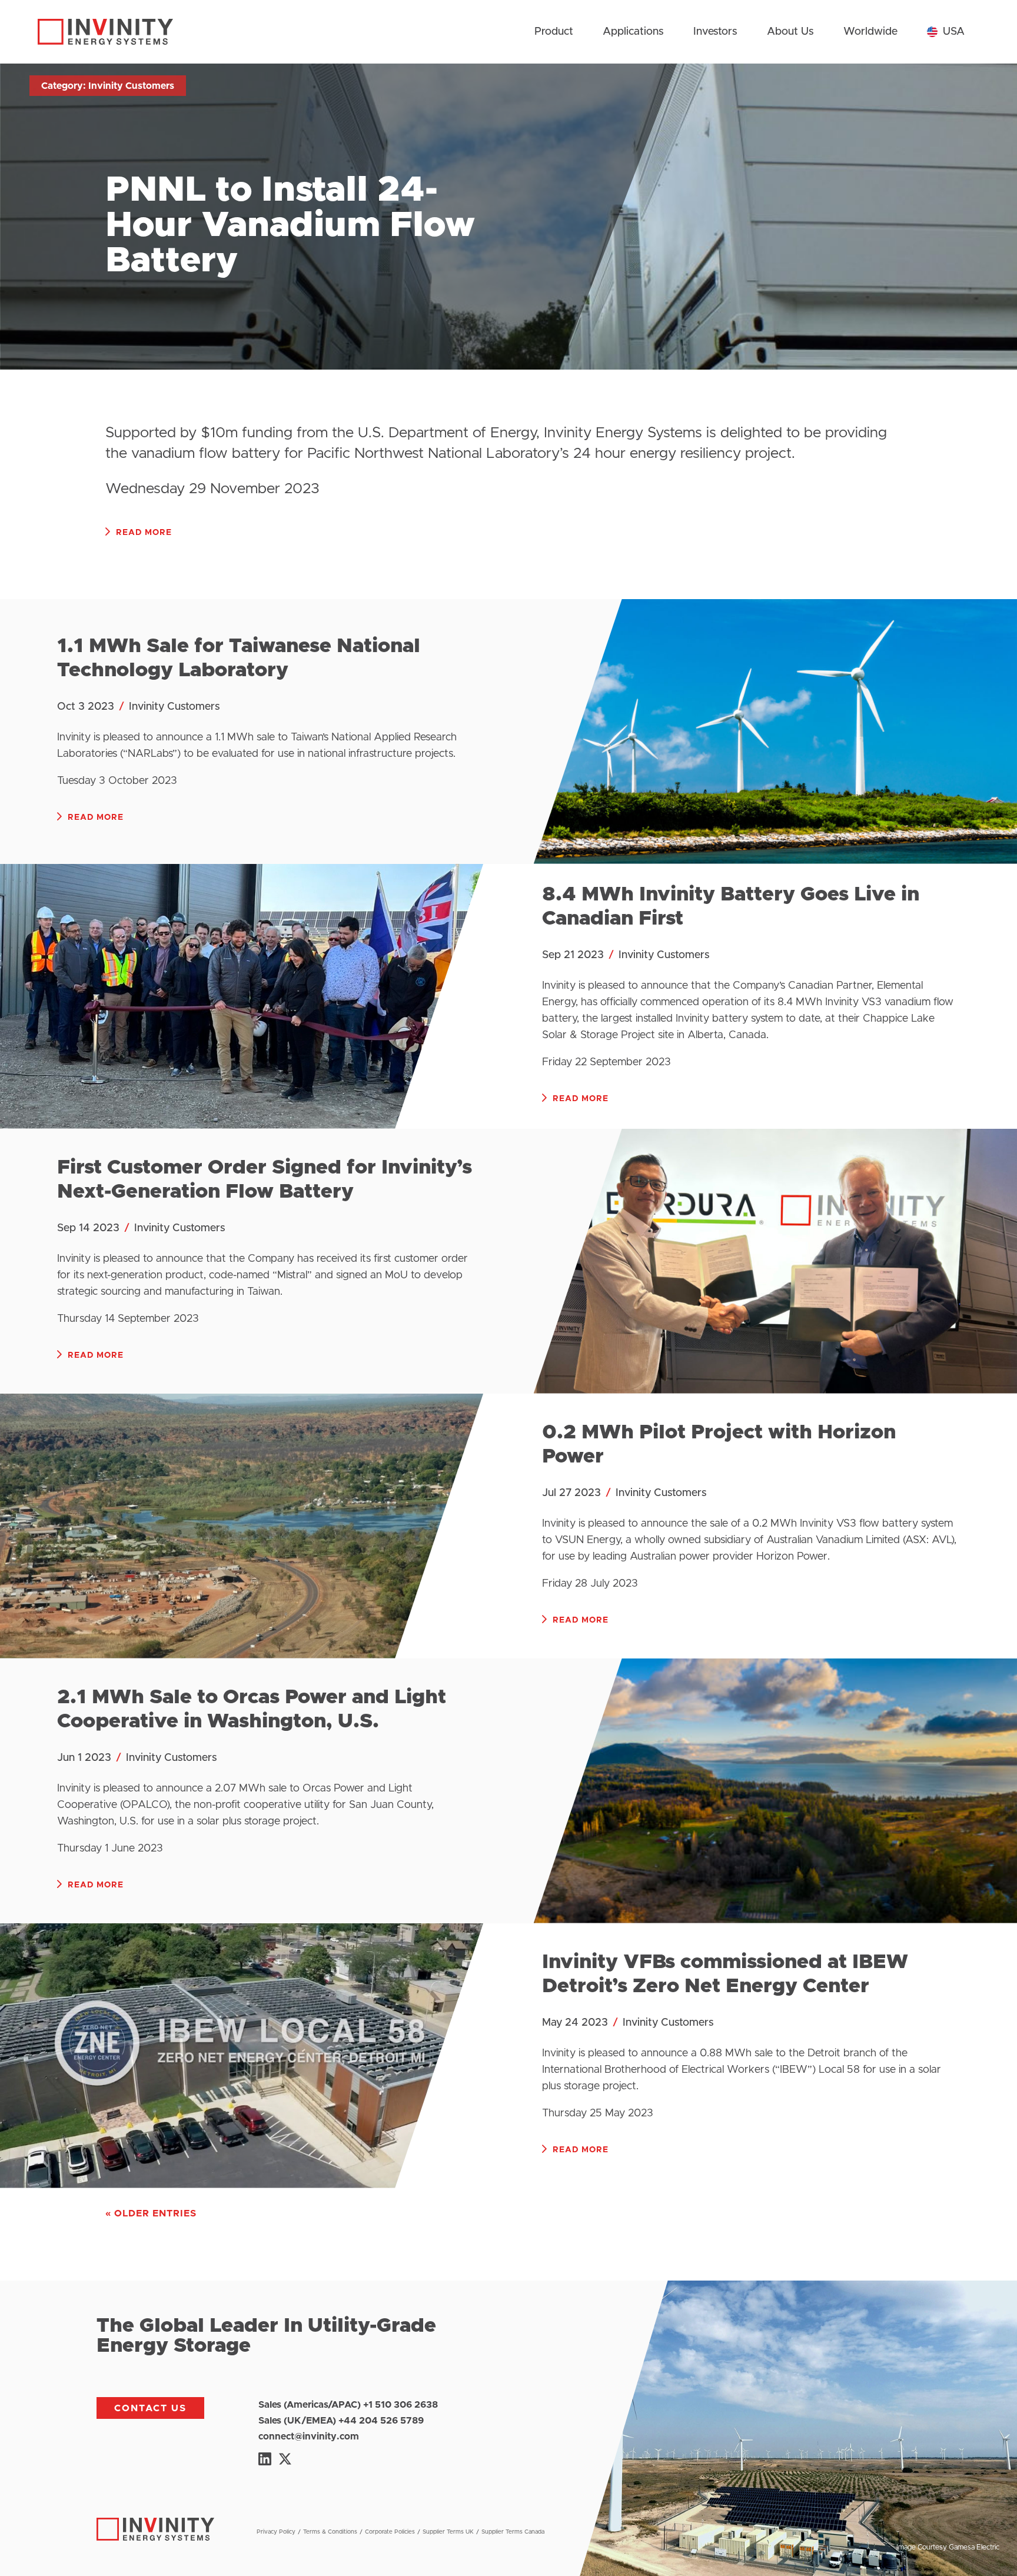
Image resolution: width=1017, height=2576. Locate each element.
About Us (790, 32)
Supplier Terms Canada (513, 2532)
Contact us (150, 2408)
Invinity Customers (175, 707)
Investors (715, 32)
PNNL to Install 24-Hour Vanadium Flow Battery (290, 225)
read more (144, 533)
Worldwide (870, 32)
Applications (633, 32)
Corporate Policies (390, 2532)
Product (554, 32)
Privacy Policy (276, 2532)
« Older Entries (151, 2213)
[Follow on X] (285, 2459)
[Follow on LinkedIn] (265, 2459)
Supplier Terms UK (448, 2532)
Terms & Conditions (330, 2532)
